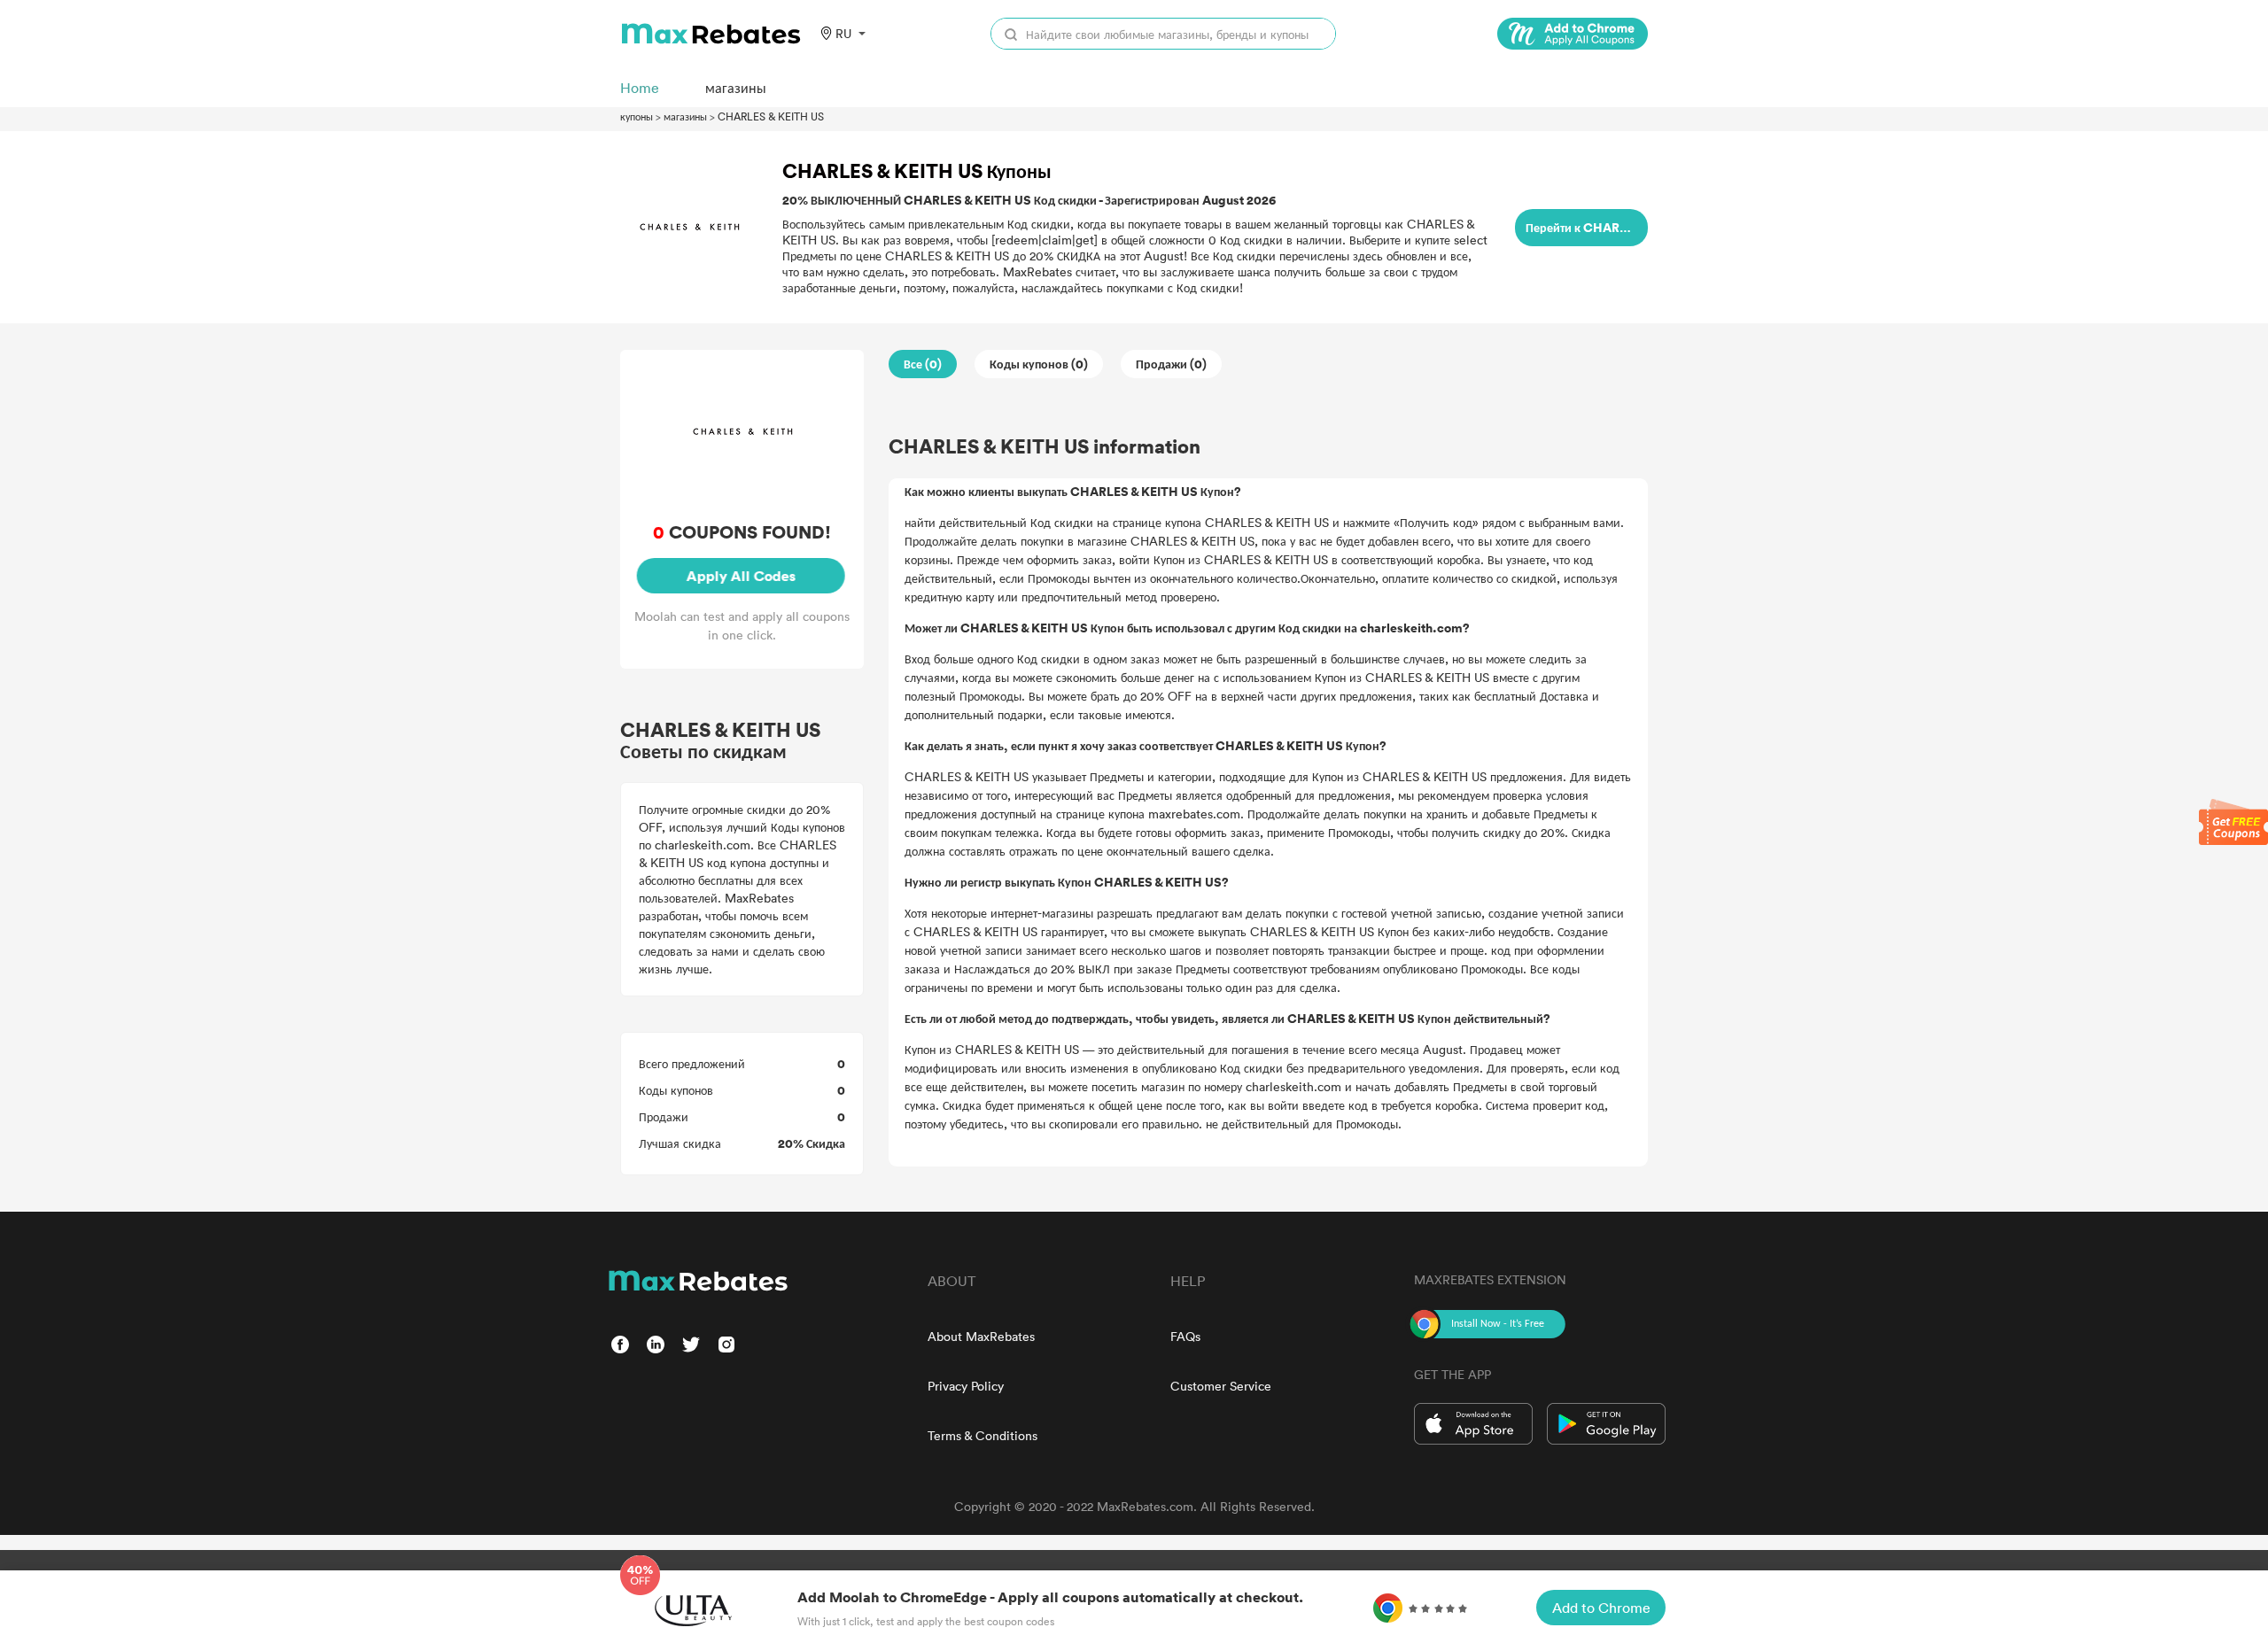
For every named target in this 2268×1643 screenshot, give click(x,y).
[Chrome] (1573, 34)
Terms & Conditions (983, 1435)
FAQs (1185, 1336)
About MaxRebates (981, 1336)
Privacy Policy (966, 1386)
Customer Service (1221, 1386)
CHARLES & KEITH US (771, 116)
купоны (637, 116)
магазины (685, 116)
